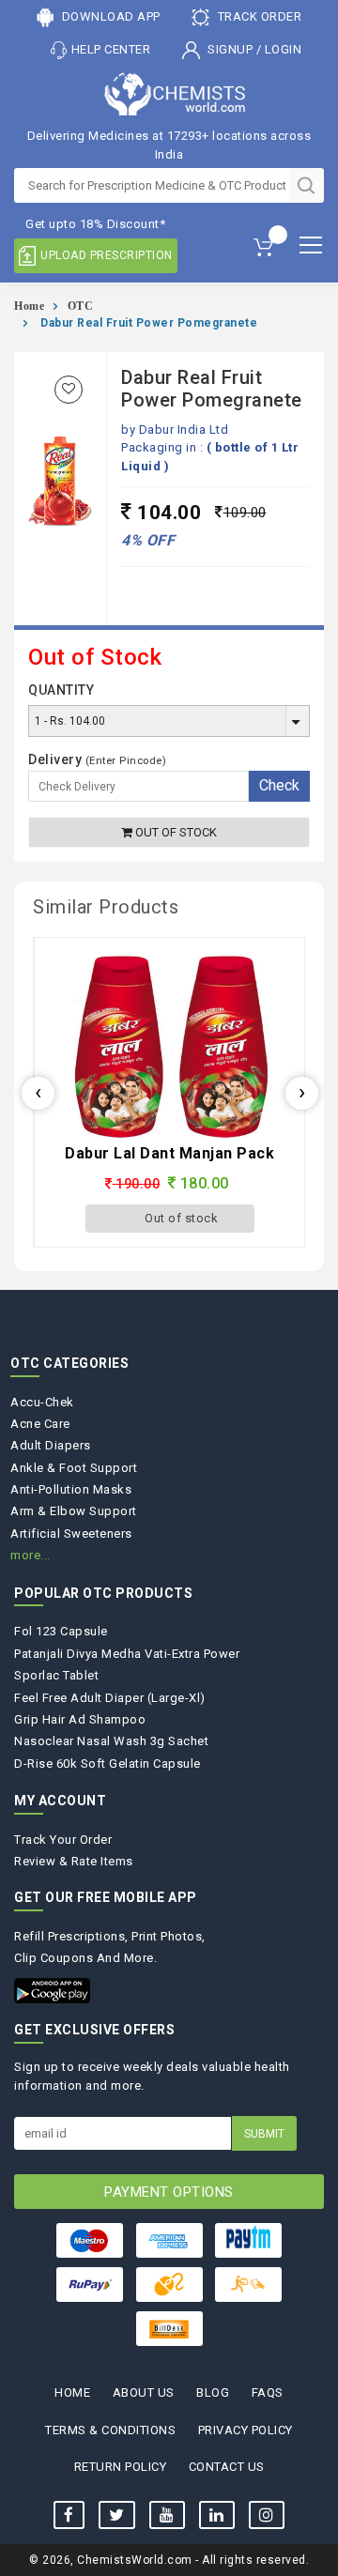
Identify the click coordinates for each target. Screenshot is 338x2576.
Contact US (227, 2467)
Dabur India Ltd (184, 429)
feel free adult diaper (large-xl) (110, 1698)
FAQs (268, 2392)
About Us (144, 2392)
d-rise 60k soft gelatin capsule (108, 1763)
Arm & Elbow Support (74, 1511)
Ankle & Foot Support (74, 1468)
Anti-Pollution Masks (71, 1489)
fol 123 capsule (61, 1631)
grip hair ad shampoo (80, 1719)
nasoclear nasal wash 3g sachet (111, 1741)
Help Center (111, 49)
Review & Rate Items (74, 1861)
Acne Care (40, 1424)
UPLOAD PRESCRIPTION (107, 255)
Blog (213, 2392)
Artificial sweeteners (71, 1533)
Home (29, 306)
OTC (81, 306)
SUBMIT (264, 2134)
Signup (230, 49)
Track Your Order (63, 1840)
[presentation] (38, 1093)
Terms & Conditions (110, 2430)
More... (31, 1555)
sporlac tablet (56, 1675)
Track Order (258, 16)
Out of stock (175, 832)
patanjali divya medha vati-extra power (127, 1654)
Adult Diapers (51, 1445)
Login (284, 49)
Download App (109, 16)
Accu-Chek (42, 1402)
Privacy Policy (246, 2430)
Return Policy (121, 2467)
